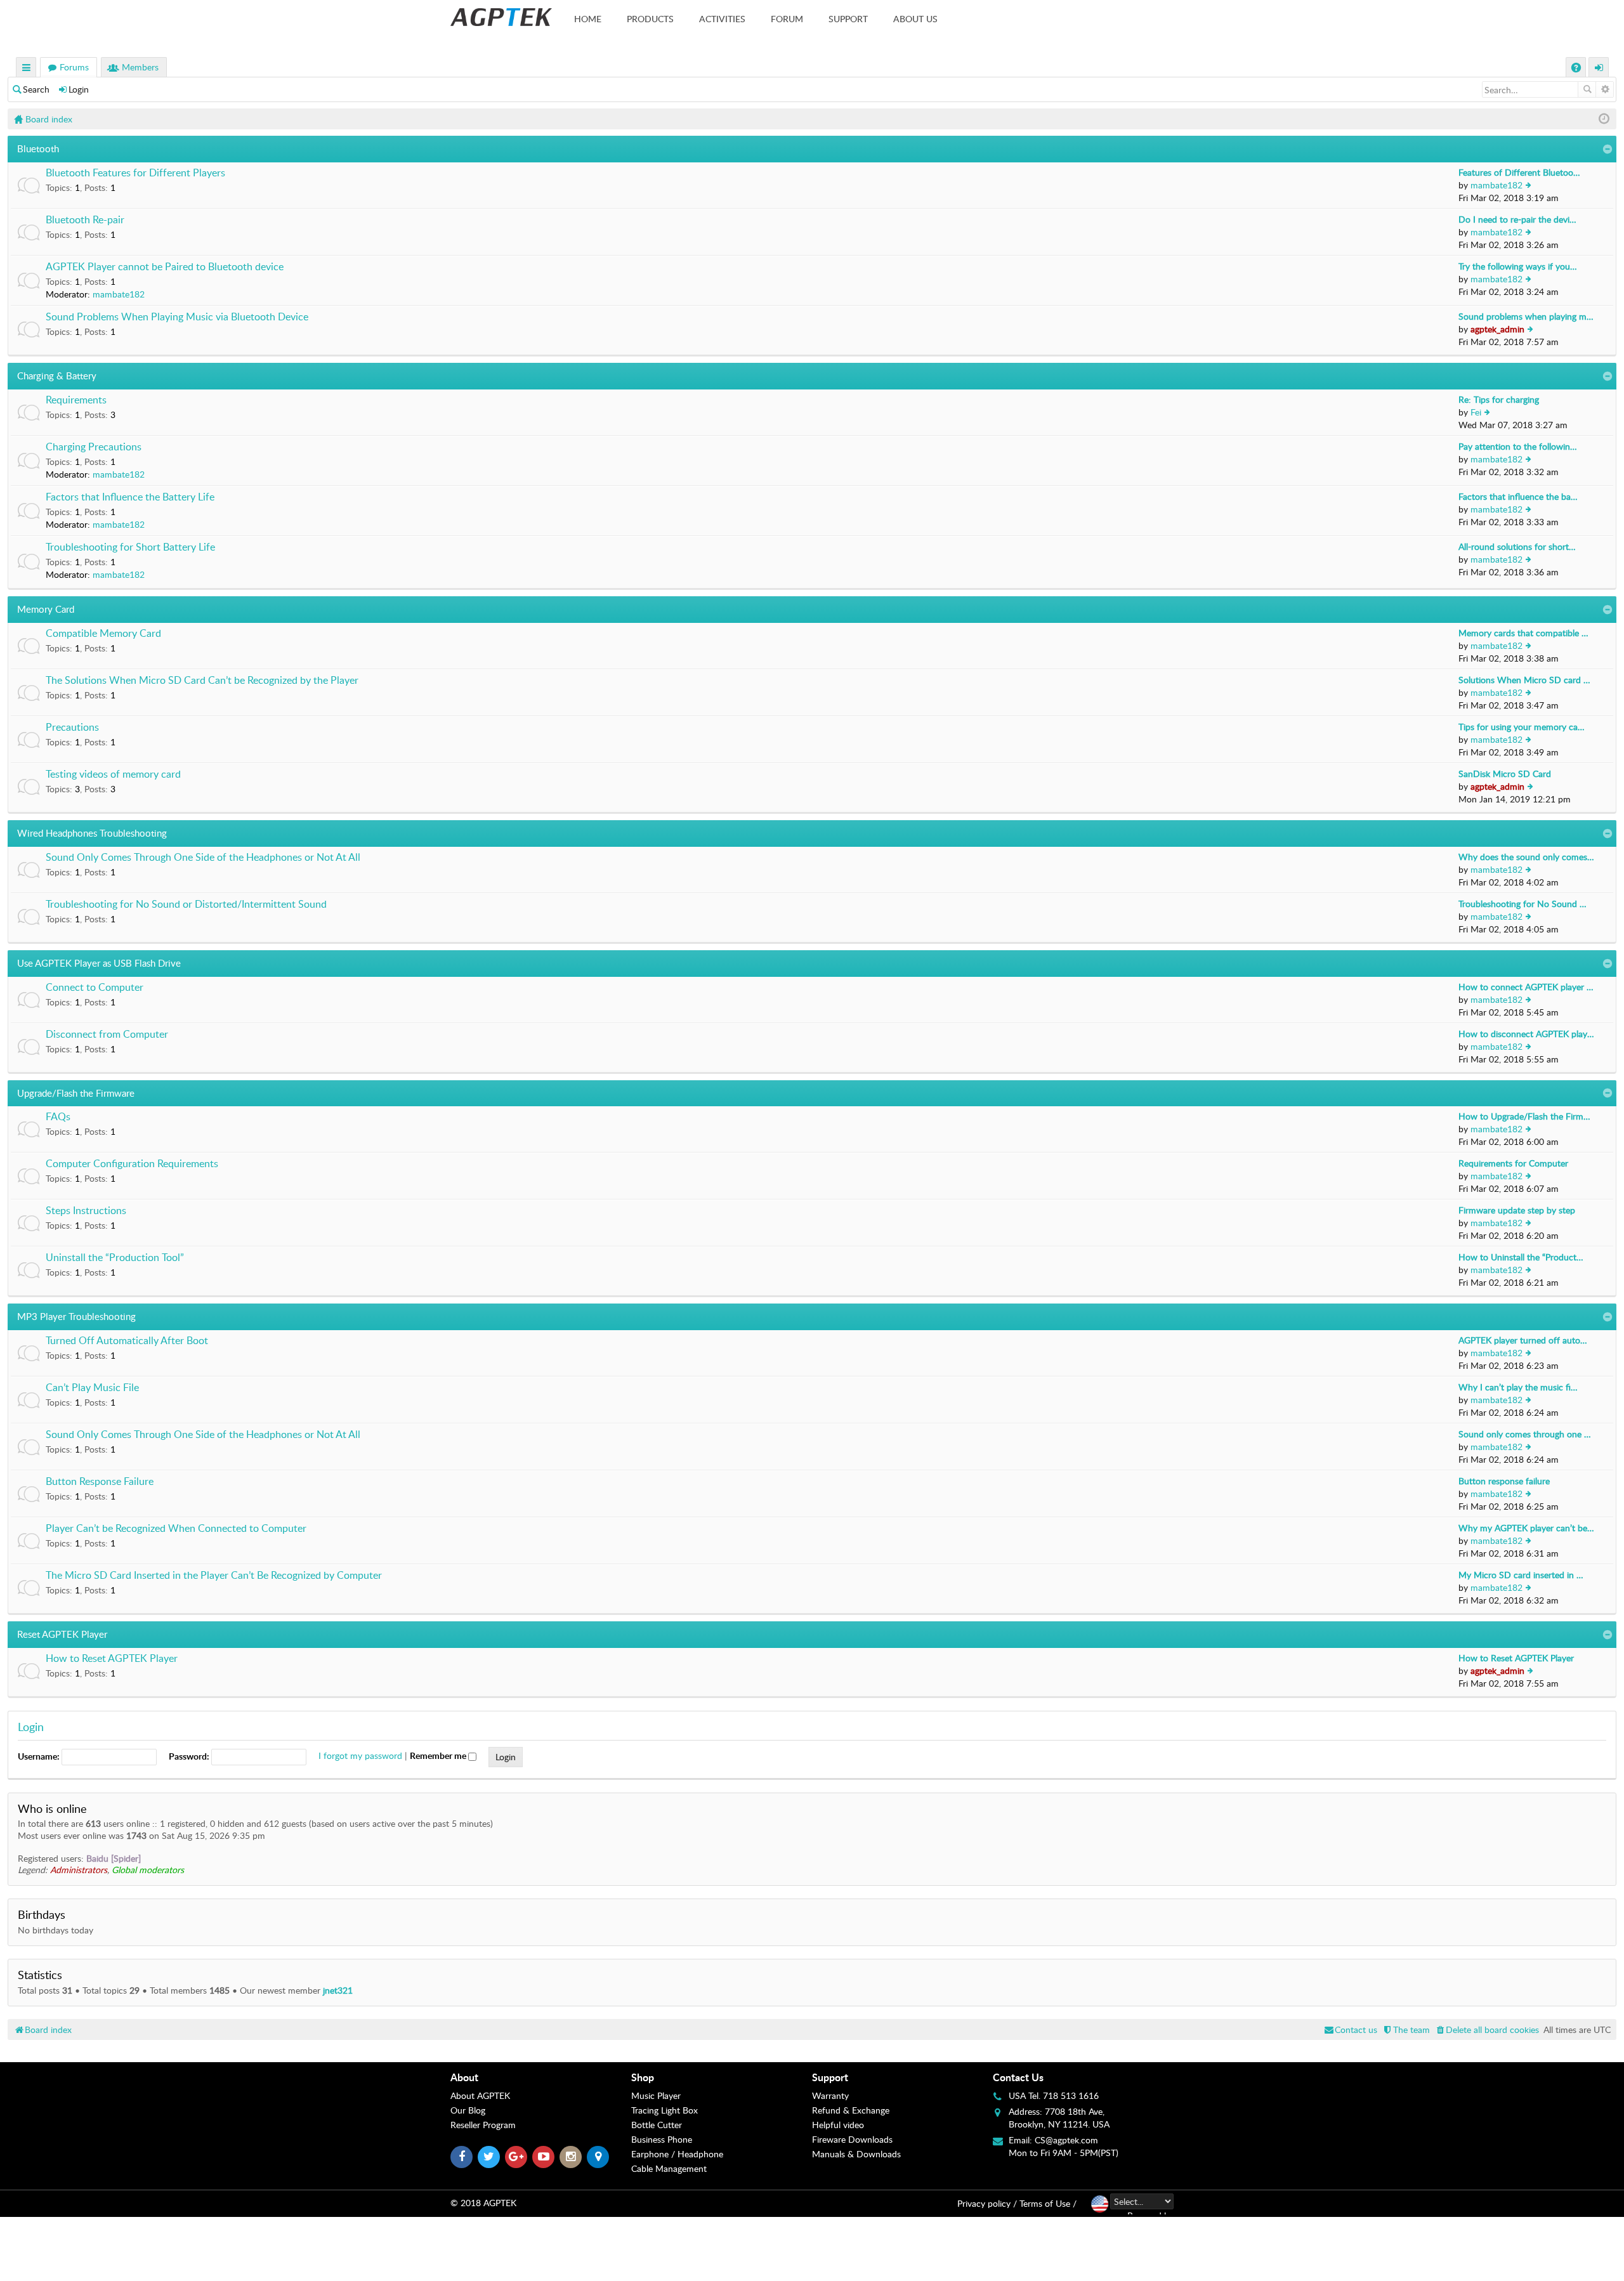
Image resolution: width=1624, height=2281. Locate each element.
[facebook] (462, 2157)
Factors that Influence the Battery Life (130, 497)
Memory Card (46, 609)
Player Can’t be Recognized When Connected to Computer (176, 1529)
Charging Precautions (94, 447)
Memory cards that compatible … (1523, 633)
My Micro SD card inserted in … (1521, 1575)
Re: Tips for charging (1499, 399)
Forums (74, 67)
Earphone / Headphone (677, 2154)
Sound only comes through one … (1525, 1434)
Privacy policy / (987, 2203)
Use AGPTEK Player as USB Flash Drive (99, 963)
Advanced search (1605, 89)
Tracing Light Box (665, 2110)
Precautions (72, 728)
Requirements (76, 400)
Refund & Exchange (851, 2110)
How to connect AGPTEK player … (1526, 987)
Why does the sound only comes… (1526, 857)
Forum (787, 19)
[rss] (598, 2157)
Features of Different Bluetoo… (1519, 172)
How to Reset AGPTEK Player (112, 1659)
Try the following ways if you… (1518, 266)
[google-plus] (516, 2157)
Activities (722, 19)
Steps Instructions (86, 1211)
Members (140, 67)
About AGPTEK (480, 2095)
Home (588, 19)
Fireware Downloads (852, 2139)
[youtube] (543, 2157)
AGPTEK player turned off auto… (1523, 1340)
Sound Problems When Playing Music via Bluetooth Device (177, 317)
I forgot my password (360, 1755)
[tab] (541, 2077)
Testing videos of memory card (113, 774)
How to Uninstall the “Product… (1521, 1257)
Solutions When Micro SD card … (1524, 680)
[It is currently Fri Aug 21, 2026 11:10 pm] (1604, 119)
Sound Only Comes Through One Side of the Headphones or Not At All (203, 858)
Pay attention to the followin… (1518, 446)
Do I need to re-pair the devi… (1517, 219)
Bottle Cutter (657, 2125)
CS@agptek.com (1066, 2140)
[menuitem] (1487, 2029)
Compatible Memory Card (103, 634)
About (464, 2077)
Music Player (656, 2095)
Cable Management (669, 2168)
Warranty (830, 2095)
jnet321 (338, 1990)
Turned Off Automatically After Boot (127, 1341)
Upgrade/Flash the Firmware (76, 1093)
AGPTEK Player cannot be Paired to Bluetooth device (165, 267)
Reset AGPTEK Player (62, 1634)
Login (79, 89)
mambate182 (1496, 185)
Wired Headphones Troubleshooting (92, 833)
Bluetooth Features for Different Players (135, 173)
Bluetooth (38, 148)
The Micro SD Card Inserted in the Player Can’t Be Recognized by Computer (214, 1576)
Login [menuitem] (1599, 69)
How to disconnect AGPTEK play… (1526, 1034)
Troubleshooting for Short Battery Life (130, 547)
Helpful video (838, 2125)
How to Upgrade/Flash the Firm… (1524, 1116)
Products (650, 19)
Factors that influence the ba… (1518, 496)
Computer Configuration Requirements (132, 1164)
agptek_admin (1497, 329)
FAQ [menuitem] (1577, 69)
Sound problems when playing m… (1526, 316)
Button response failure (1504, 1481)
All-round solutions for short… (1517, 546)
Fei (1476, 412)
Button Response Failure (100, 1482)
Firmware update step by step (1517, 1210)
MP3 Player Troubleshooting (76, 1316)
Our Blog (468, 2110)
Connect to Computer (95, 988)
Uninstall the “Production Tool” (115, 1258)
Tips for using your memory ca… (1522, 727)
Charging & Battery (57, 376)
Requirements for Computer (1513, 1163)
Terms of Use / (1048, 2203)
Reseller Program (483, 2125)
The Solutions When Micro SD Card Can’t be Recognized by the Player (202, 681)
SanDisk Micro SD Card (1505, 774)
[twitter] (489, 2157)
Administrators (79, 1870)
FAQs (58, 1117)
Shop (643, 2077)
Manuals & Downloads (856, 2154)
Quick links (27, 69)
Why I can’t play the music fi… (1518, 1387)
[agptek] (501, 17)
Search (36, 89)
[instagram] (571, 2157)
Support (848, 19)
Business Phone (662, 2139)
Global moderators (148, 1870)
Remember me (439, 1755)
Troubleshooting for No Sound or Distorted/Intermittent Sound (186, 905)
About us (915, 19)
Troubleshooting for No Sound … (1522, 904)
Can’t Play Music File (92, 1388)
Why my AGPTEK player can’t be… (1526, 1528)
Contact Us (1018, 2077)
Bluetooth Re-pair (85, 220)
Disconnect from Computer (107, 1035)
